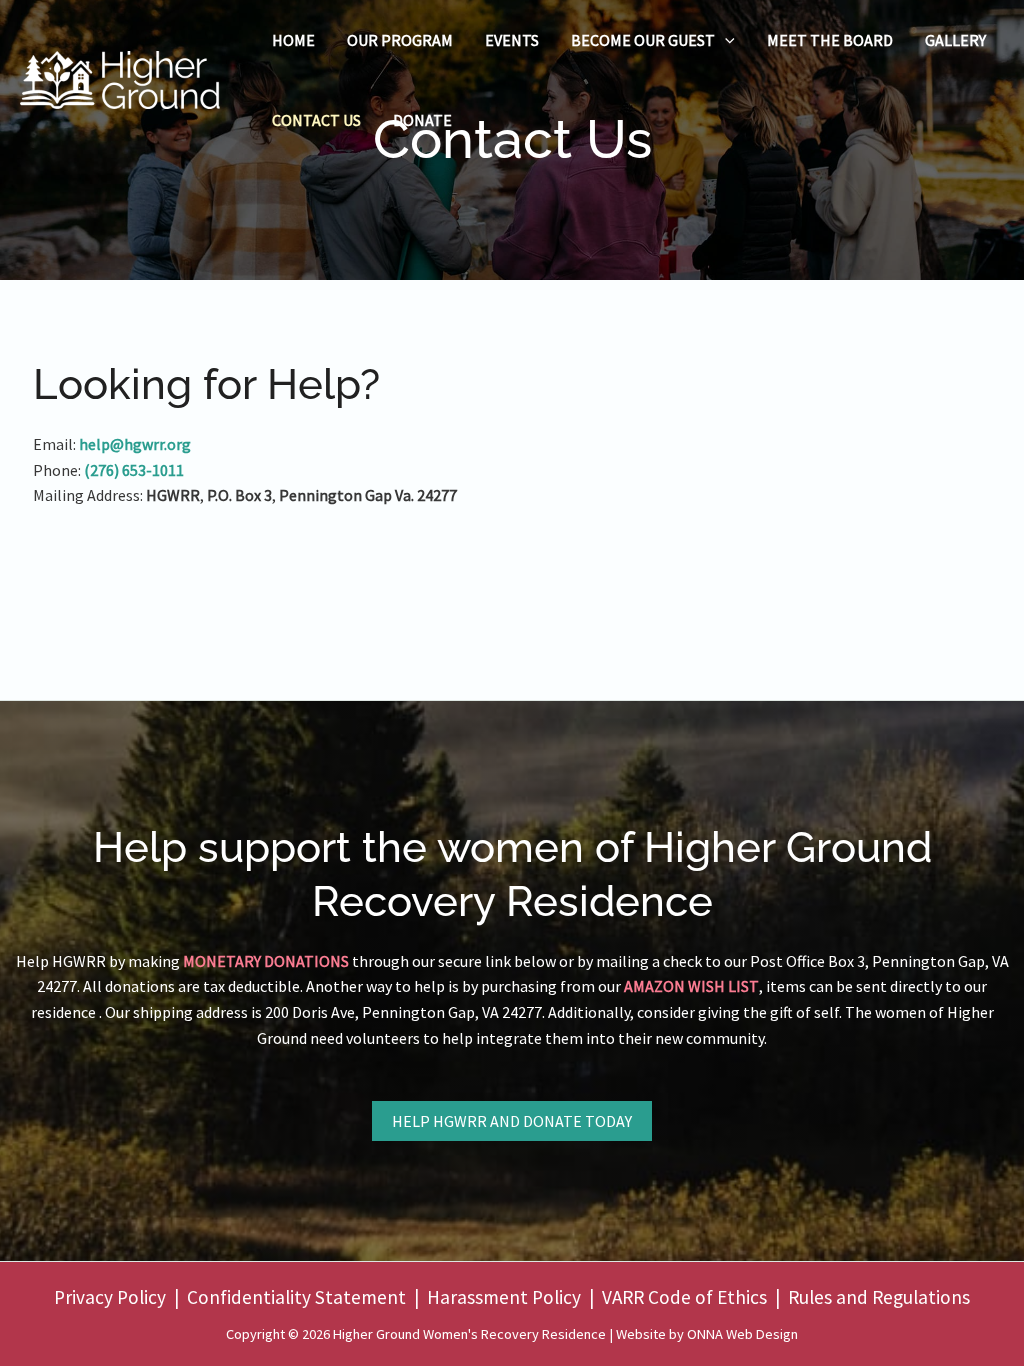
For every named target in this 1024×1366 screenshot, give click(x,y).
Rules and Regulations (879, 1297)
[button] (725, 40)
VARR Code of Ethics (684, 1297)
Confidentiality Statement (296, 1297)
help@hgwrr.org (135, 444)
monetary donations (266, 961)
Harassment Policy (504, 1297)
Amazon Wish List (691, 986)
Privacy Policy (110, 1297)
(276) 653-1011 (134, 470)
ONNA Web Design (742, 1334)
